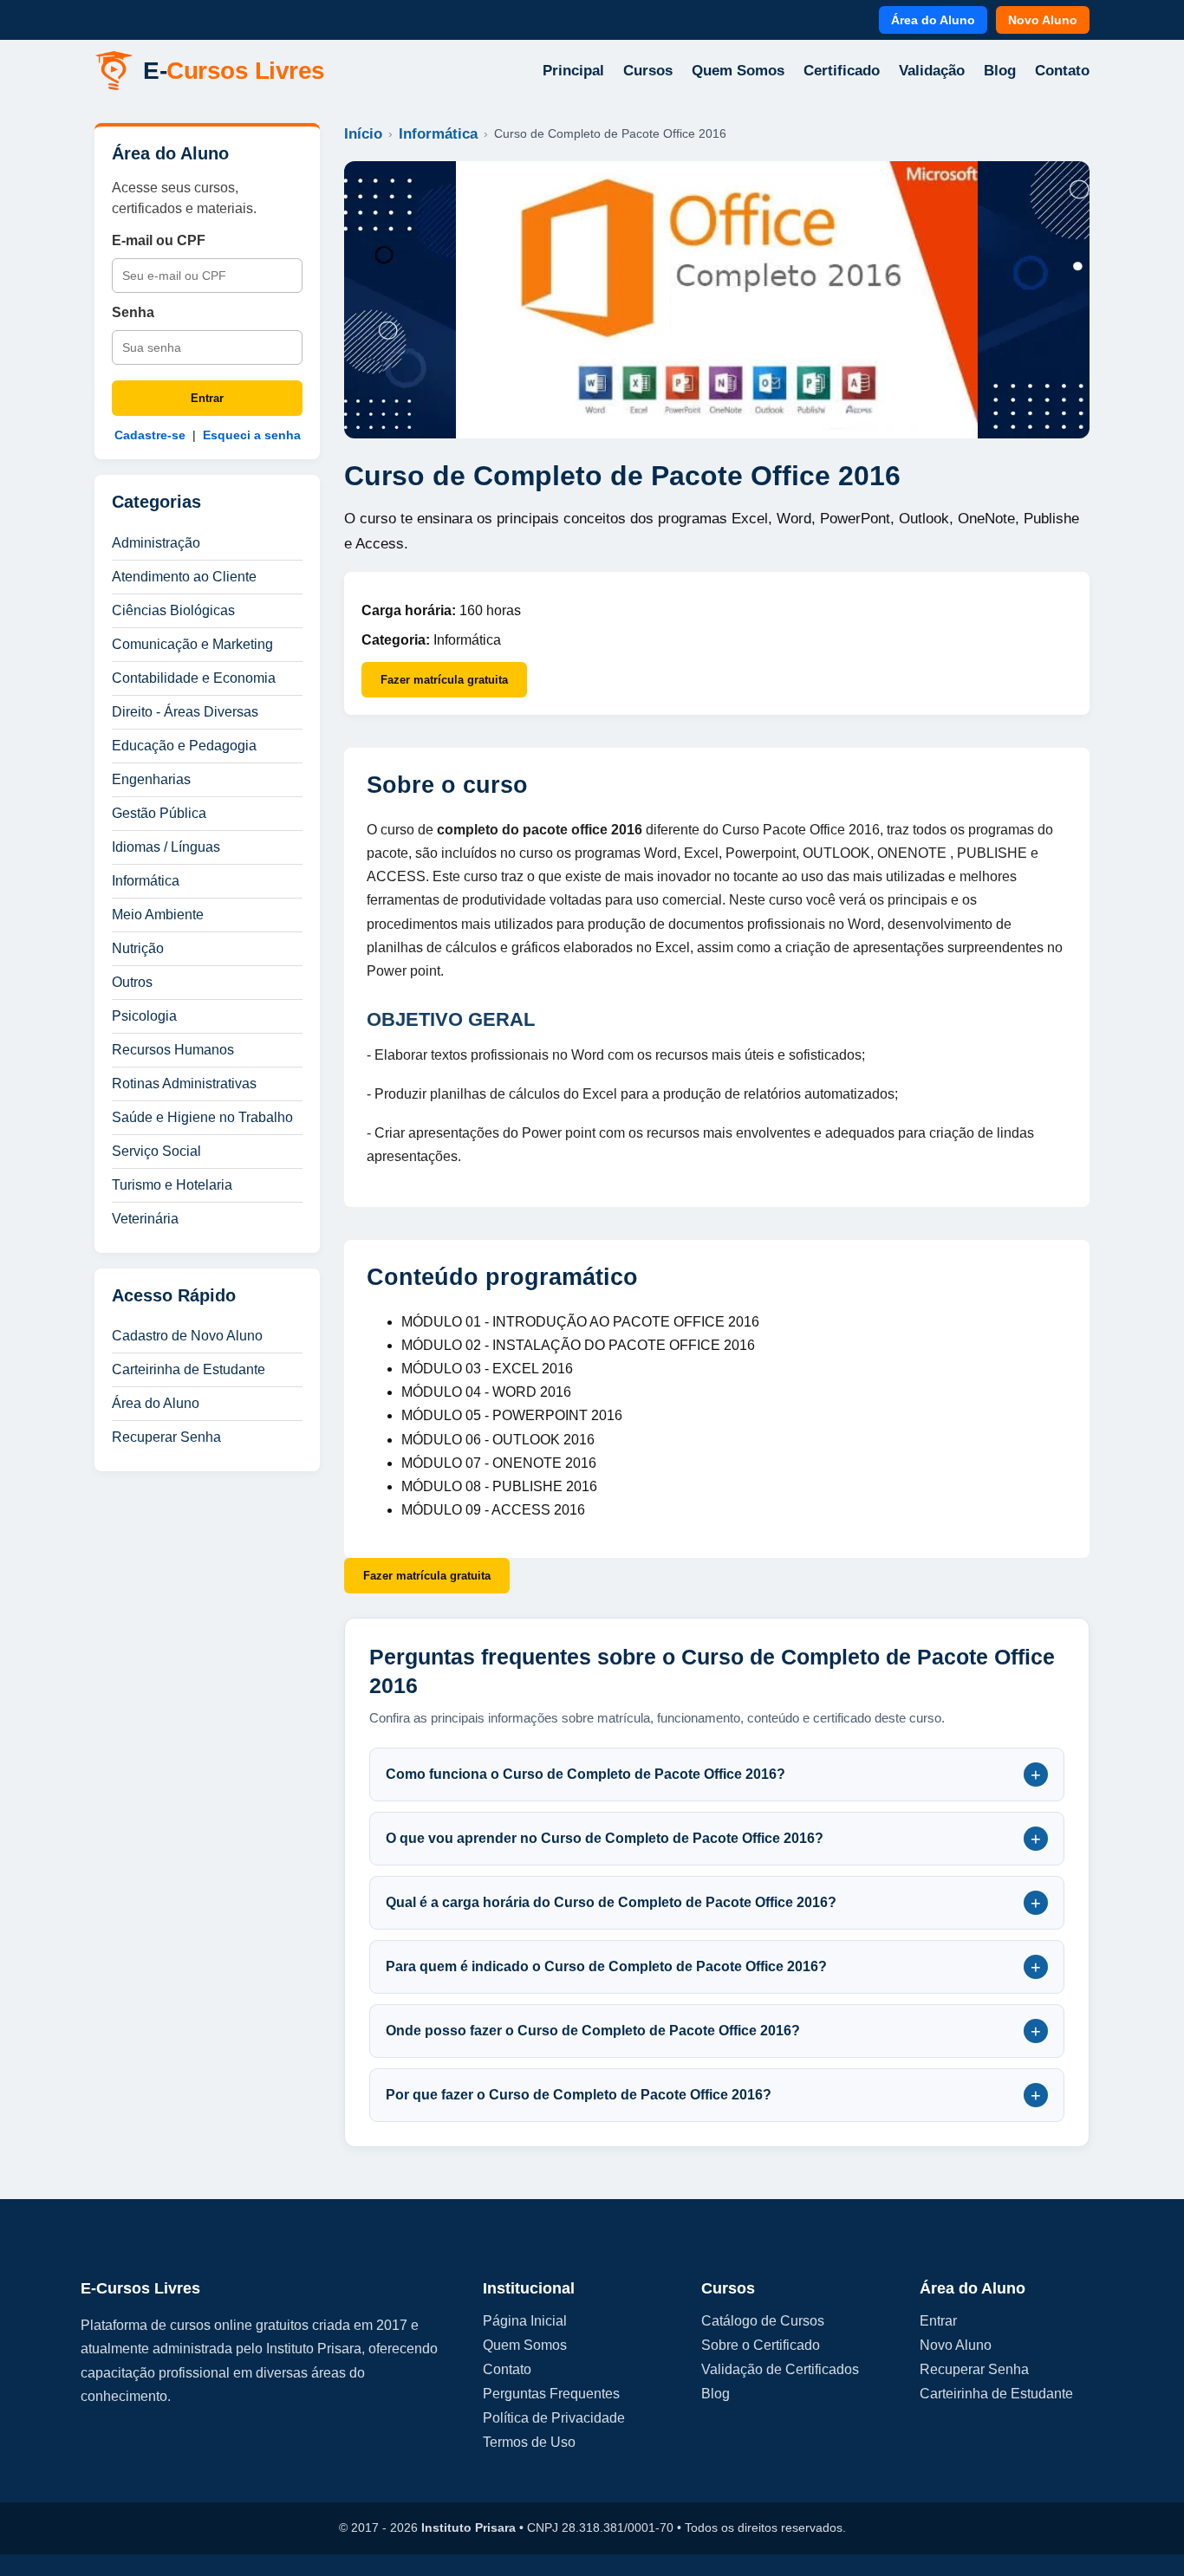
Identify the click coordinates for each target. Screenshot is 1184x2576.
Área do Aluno (933, 20)
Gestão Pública (159, 813)
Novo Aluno (1043, 20)
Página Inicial (525, 2321)
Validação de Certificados (780, 2369)
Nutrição (138, 948)
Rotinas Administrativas (184, 1084)
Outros (132, 982)
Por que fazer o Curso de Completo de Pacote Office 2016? (713, 2095)
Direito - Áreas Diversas (185, 712)
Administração (156, 543)
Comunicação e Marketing (192, 644)
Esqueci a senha (252, 435)
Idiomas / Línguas (166, 847)
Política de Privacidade (554, 2418)
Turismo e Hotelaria (172, 1185)
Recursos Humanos (173, 1050)
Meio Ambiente (158, 915)
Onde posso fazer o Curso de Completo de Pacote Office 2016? (713, 2031)
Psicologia (144, 1016)
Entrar (207, 398)
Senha (133, 312)
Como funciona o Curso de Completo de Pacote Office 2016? (713, 1775)
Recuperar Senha (166, 1437)
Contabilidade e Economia (194, 678)
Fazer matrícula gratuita (444, 680)
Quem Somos (738, 71)
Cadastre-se (150, 435)
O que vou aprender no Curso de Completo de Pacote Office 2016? (713, 1839)
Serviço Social (156, 1151)
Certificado (842, 71)
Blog (1000, 71)
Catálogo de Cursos (763, 2321)
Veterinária (145, 1219)
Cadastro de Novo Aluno (187, 1336)
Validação (932, 71)
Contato (1062, 71)
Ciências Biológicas (173, 610)
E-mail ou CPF (159, 240)
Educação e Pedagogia (184, 746)
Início (363, 134)
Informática (146, 881)
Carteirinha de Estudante (189, 1369)
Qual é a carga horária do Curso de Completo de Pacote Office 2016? (713, 1903)
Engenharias (151, 779)
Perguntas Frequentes (551, 2394)
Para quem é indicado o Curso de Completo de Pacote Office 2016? (713, 1967)
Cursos (648, 71)
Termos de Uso (529, 2442)
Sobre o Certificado (761, 2345)
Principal (573, 71)
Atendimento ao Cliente (184, 577)
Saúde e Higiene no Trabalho (202, 1117)
